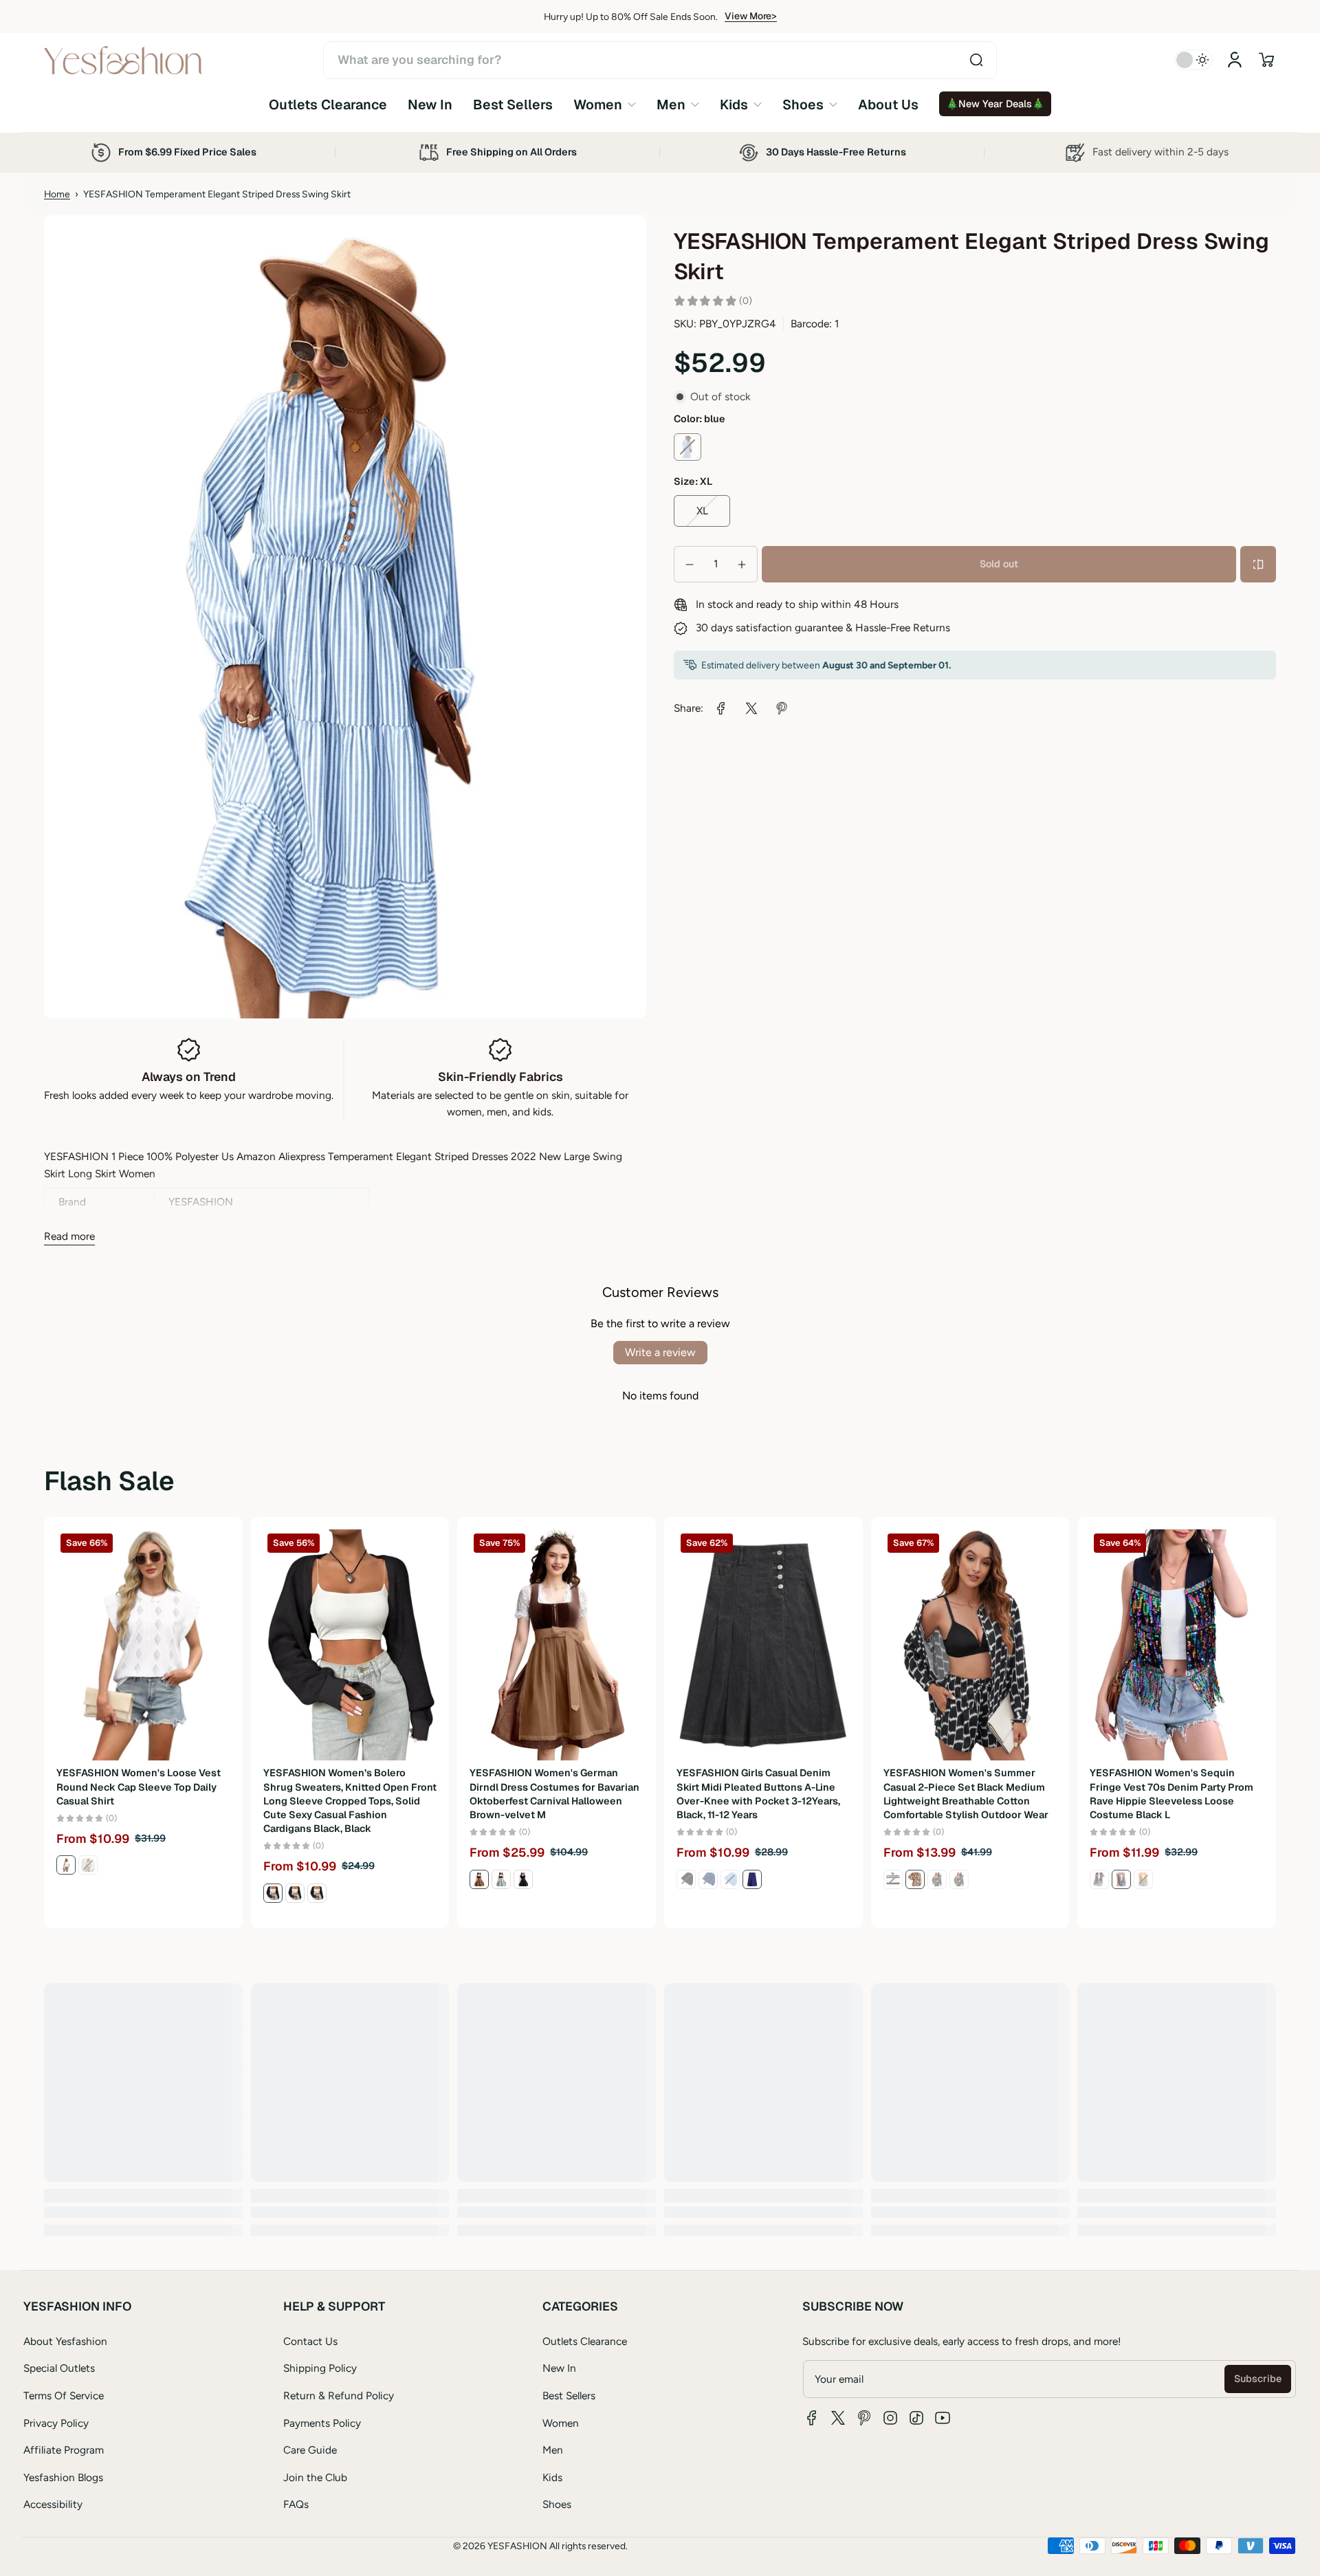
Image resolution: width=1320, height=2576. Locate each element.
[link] (605, 104)
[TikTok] (916, 2418)
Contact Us (310, 2341)
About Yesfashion (65, 2341)
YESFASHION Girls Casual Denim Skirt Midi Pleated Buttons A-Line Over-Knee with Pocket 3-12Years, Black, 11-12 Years (758, 1793)
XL (702, 511)
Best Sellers (569, 2395)
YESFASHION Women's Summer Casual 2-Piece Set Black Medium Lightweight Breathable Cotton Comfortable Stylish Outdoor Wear (966, 1793)
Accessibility (53, 2504)
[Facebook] (812, 2418)
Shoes (557, 2504)
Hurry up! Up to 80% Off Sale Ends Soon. (631, 17)
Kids (552, 2477)
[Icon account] (1235, 60)
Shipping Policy (320, 2368)
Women (561, 2423)
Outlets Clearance (585, 2341)
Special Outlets (59, 2368)
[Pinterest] (864, 2418)
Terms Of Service (64, 2395)
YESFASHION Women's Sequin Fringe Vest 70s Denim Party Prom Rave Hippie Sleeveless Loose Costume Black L (1171, 1793)
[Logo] (123, 60)
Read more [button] (69, 1236)
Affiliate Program (64, 2450)
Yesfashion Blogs (63, 2477)
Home (57, 194)
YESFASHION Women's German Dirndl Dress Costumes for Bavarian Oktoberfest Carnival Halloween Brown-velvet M (554, 1793)
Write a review (660, 1352)
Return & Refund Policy (339, 2395)
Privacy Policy (56, 2423)
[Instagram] (890, 2418)
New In (559, 2368)
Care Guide (310, 2450)
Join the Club (315, 2477)
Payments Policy (322, 2423)
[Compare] (1258, 565)
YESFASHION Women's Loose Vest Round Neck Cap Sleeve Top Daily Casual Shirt (139, 1787)
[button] (1266, 60)
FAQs (296, 2504)
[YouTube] (943, 2418)
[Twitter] (838, 2418)
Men (553, 2450)
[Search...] (976, 60)
